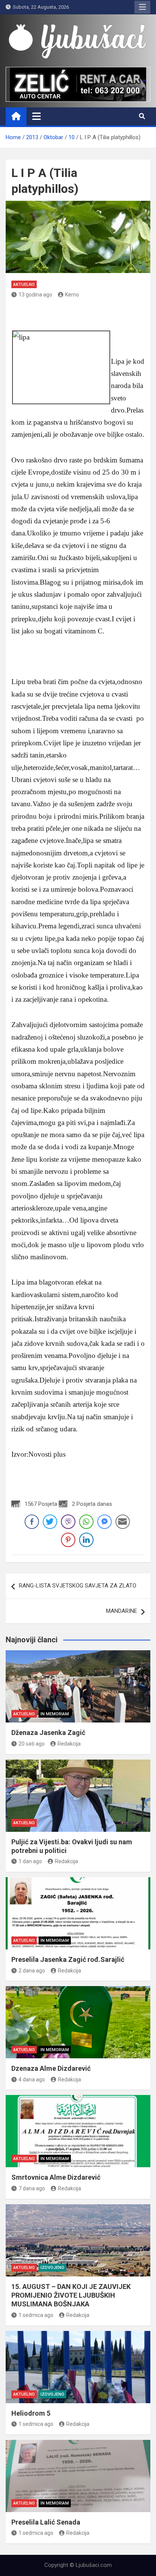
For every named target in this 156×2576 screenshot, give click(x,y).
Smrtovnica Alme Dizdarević (56, 2177)
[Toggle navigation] (37, 116)
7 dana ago (32, 2188)
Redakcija (69, 1744)
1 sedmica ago (36, 2315)
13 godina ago (35, 295)
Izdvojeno (52, 2268)
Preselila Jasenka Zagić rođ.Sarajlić (68, 1959)
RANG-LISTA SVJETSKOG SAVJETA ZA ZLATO (78, 1586)
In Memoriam (55, 1714)
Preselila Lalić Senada (46, 2522)
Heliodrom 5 (31, 2413)
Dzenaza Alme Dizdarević (51, 2068)
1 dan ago (30, 1861)
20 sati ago (32, 1744)
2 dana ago (32, 1971)
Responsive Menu (142, 7)
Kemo (72, 295)
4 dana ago (32, 2079)
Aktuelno (24, 285)
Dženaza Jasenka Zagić (48, 1733)
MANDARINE (122, 1611)
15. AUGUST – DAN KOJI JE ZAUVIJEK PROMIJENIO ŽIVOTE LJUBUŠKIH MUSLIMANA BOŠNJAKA (71, 2295)
